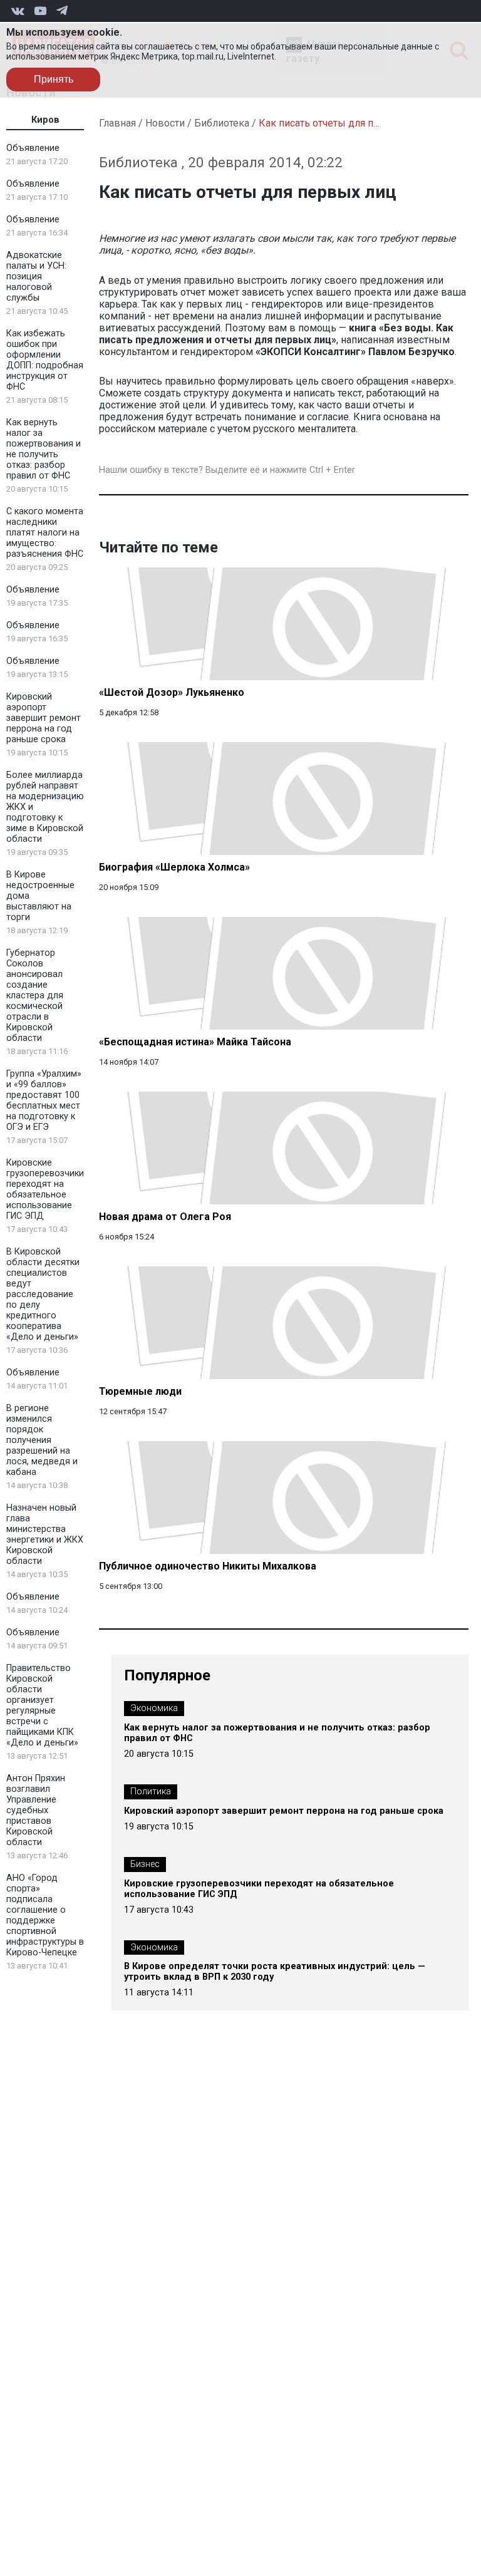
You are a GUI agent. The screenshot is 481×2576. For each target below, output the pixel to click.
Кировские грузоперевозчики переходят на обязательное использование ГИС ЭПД (45, 1189)
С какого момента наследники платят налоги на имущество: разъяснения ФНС (45, 533)
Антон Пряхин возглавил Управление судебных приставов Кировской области (36, 1810)
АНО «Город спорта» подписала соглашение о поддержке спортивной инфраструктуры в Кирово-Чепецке (45, 1915)
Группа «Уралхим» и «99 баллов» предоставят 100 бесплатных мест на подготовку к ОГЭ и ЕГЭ (44, 1100)
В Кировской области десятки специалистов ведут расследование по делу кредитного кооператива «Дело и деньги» (43, 1294)
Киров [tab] (45, 120)
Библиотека (222, 123)
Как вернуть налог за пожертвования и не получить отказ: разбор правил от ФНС (44, 449)
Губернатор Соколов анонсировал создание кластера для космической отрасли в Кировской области (35, 996)
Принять (54, 79)
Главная (117, 123)
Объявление (33, 148)
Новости (165, 123)
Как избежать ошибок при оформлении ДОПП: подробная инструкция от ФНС (45, 360)
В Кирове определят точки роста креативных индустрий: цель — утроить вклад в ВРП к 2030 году (275, 1972)
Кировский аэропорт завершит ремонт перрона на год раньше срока (44, 718)
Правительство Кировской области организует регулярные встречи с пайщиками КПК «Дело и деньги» (42, 1705)
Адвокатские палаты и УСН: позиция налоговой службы (36, 277)
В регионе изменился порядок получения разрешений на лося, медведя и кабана (42, 1440)
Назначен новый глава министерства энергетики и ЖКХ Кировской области (45, 1534)
